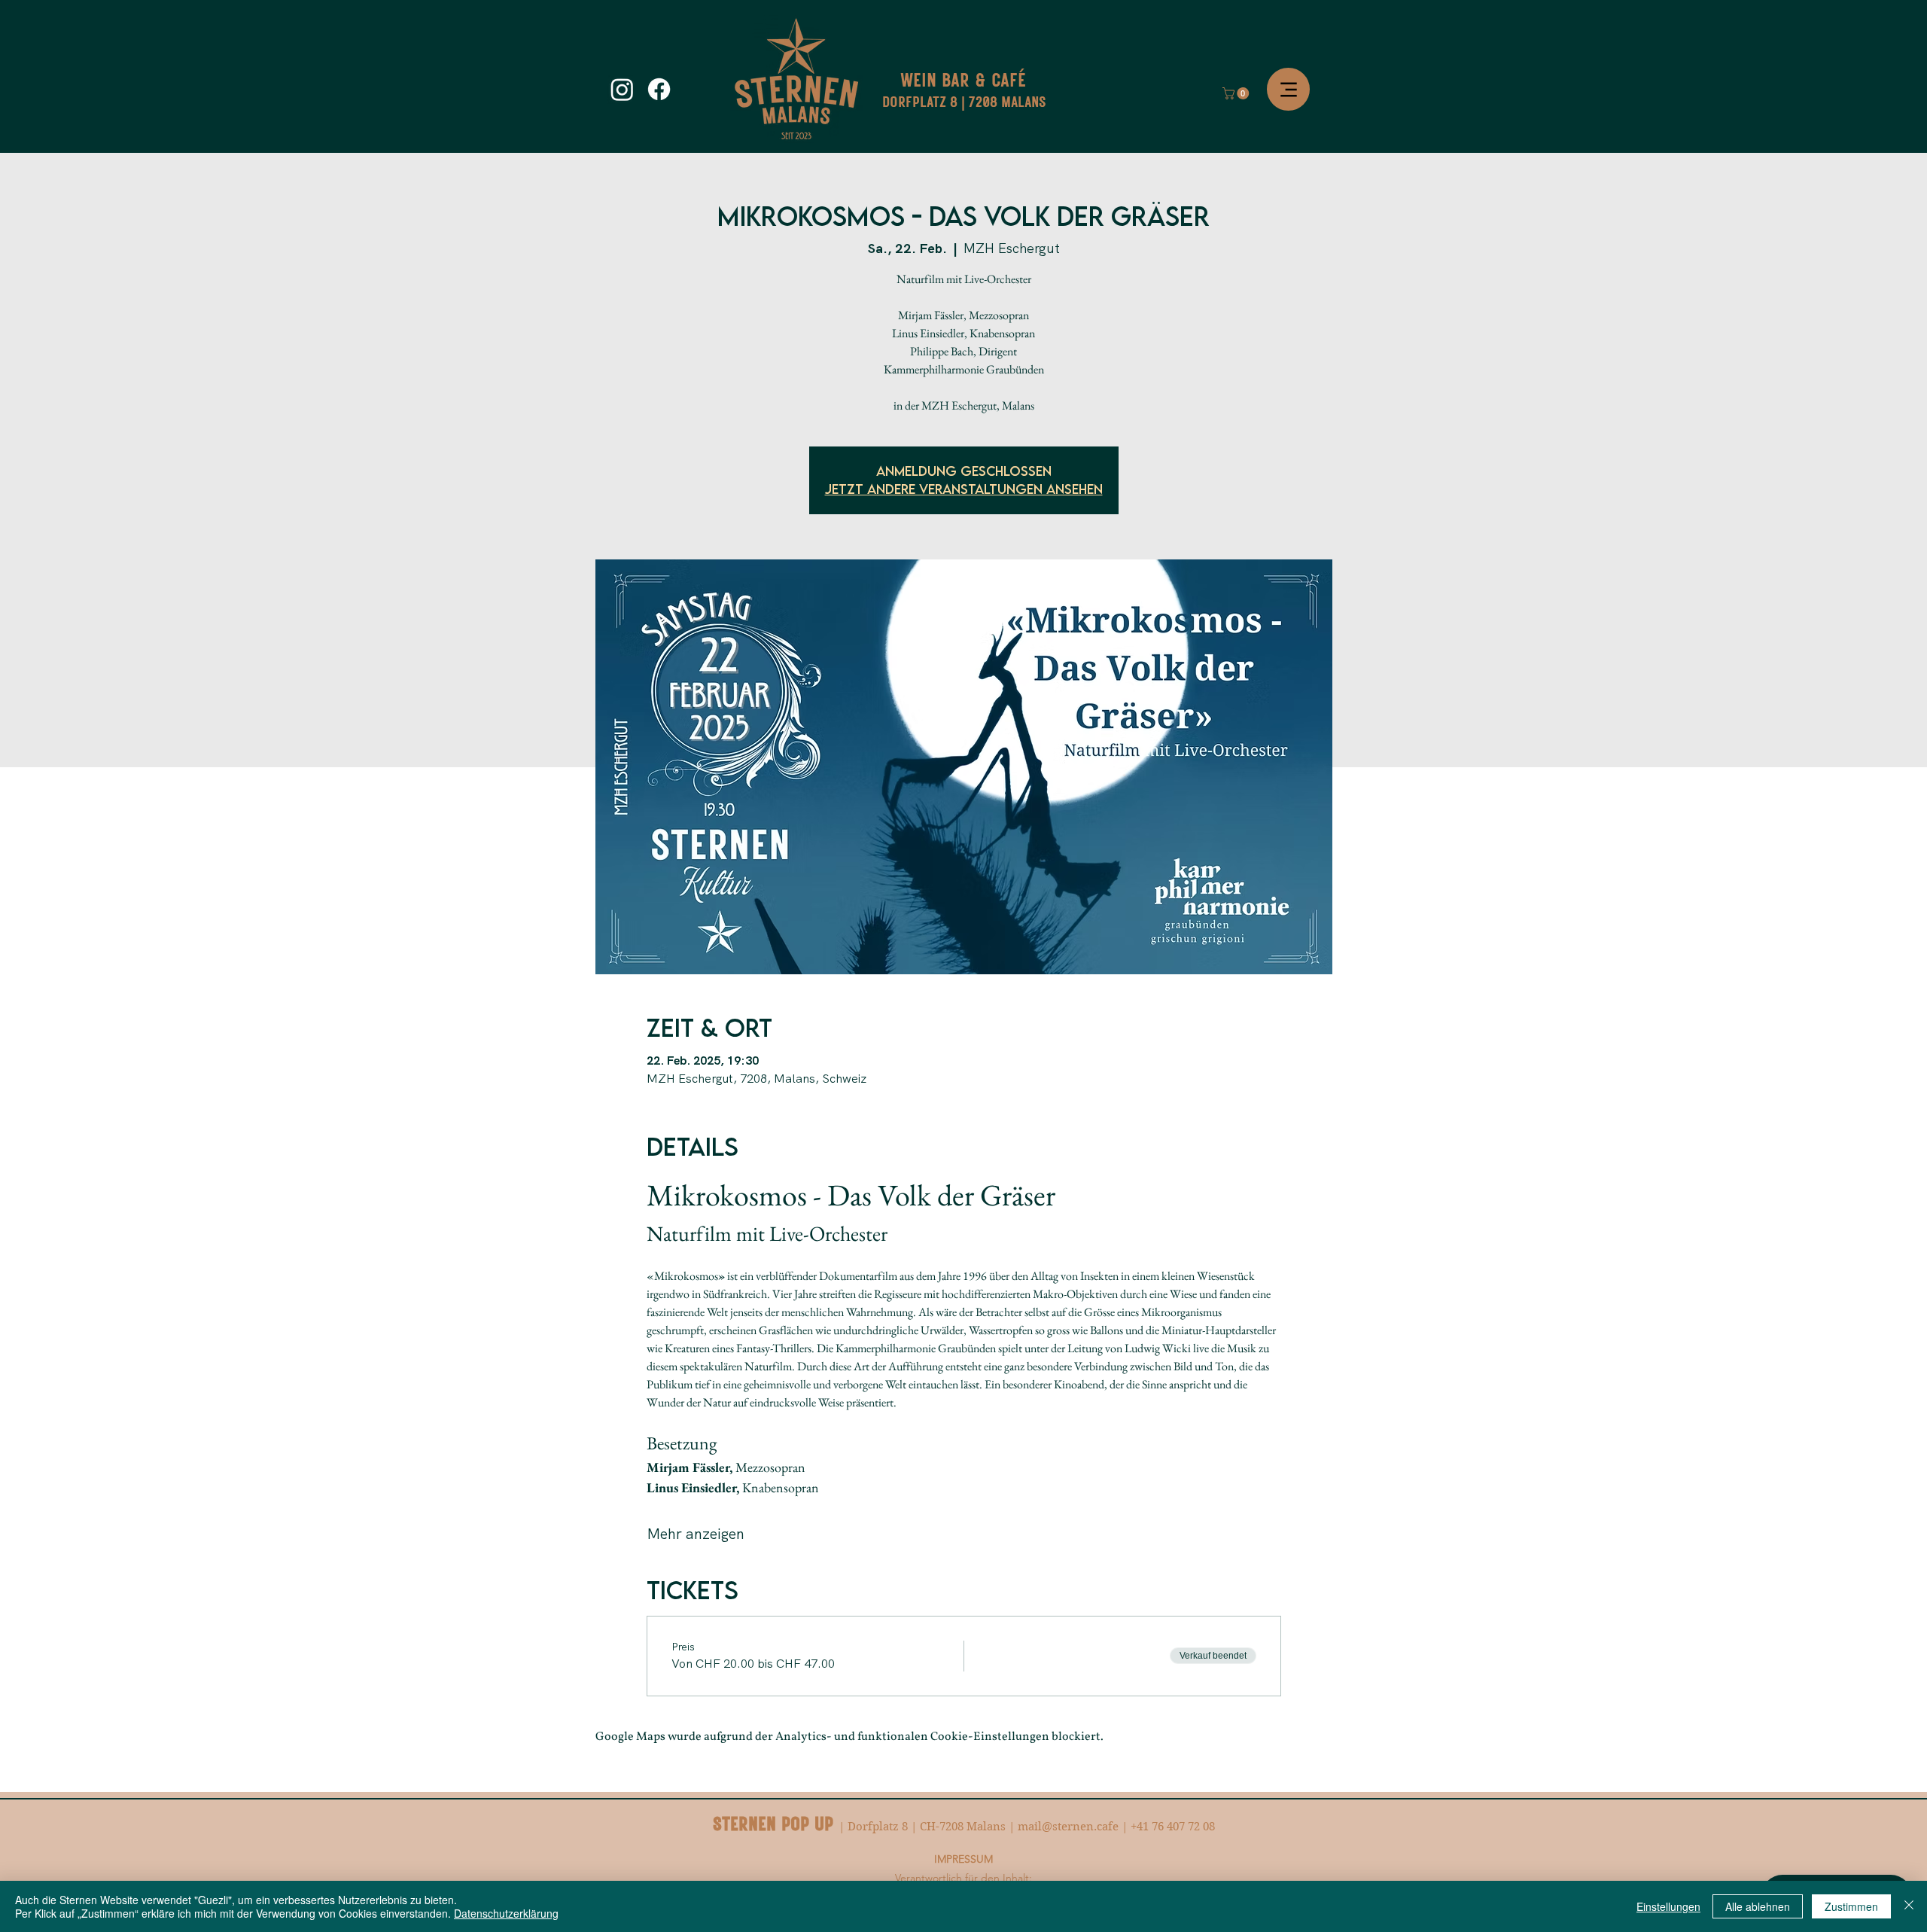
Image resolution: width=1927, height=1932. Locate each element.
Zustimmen (1851, 1906)
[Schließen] (1909, 1906)
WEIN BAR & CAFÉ (963, 79)
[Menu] (1288, 89)
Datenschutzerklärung (506, 1913)
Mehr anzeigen (696, 1534)
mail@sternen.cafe (1068, 1827)
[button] (1237, 93)
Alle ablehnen (1758, 1906)
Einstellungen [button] (1668, 1906)
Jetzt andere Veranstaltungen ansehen (964, 489)
